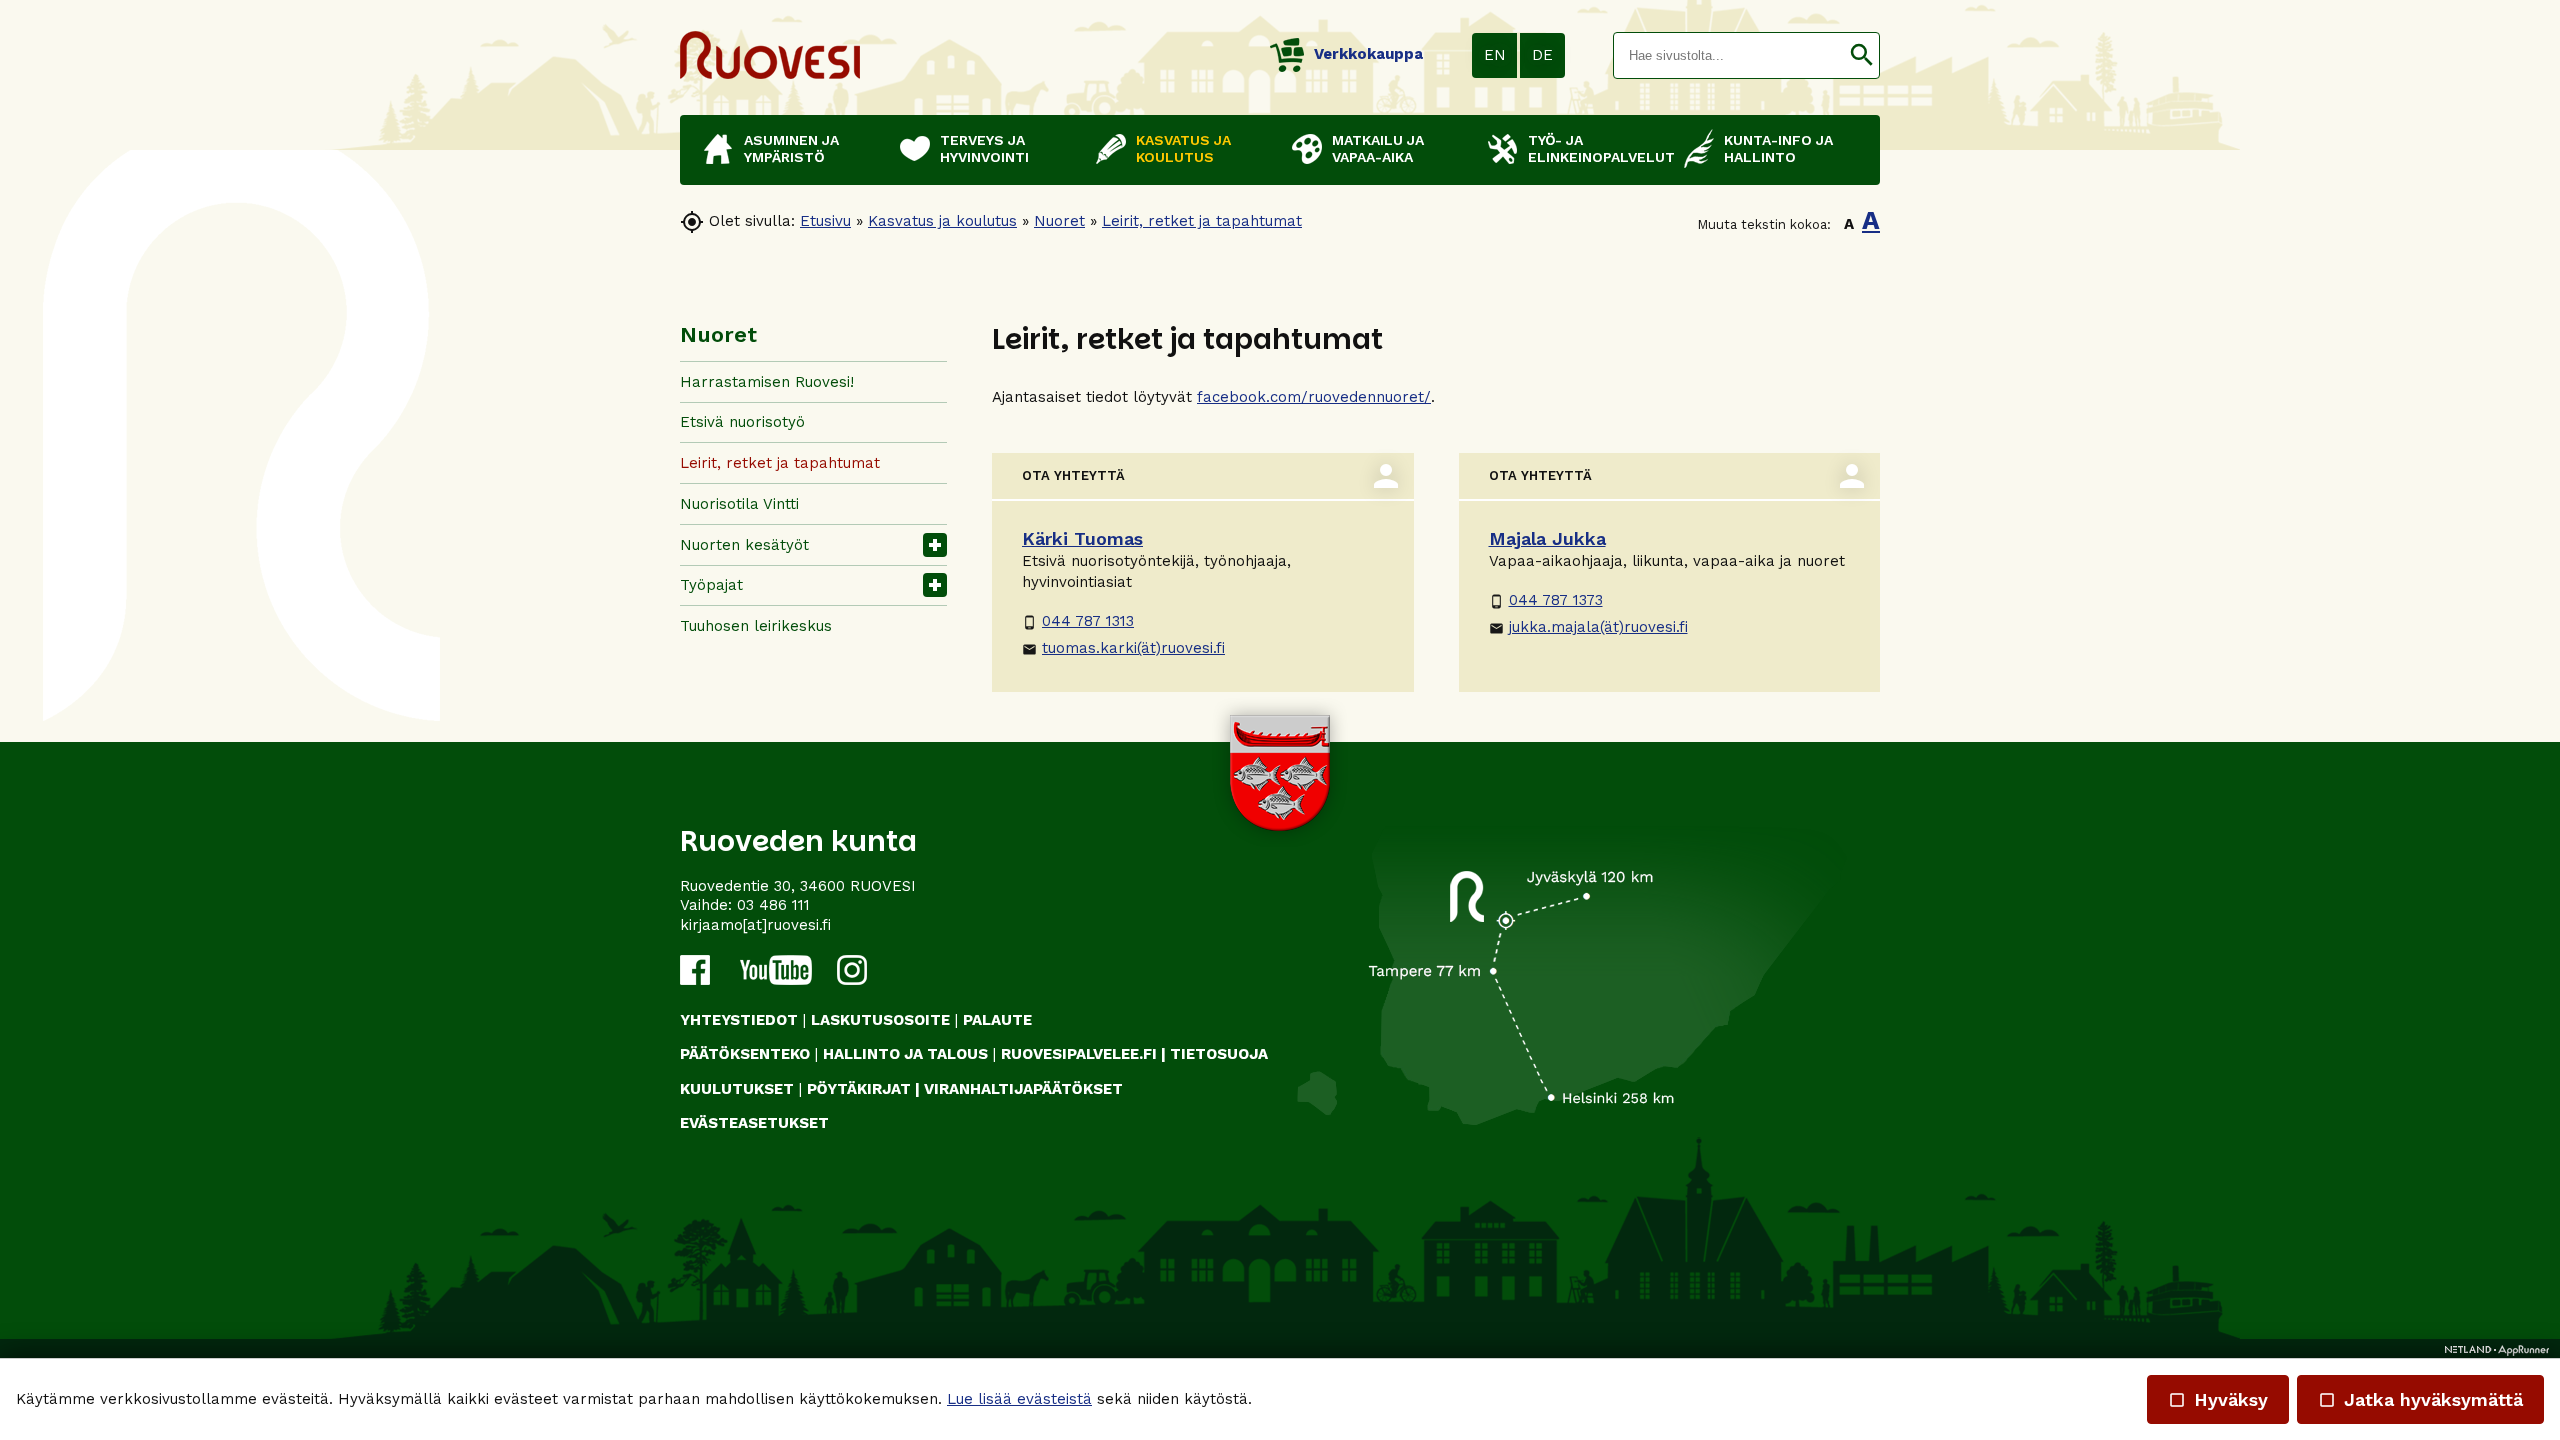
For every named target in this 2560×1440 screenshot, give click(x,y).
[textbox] (1729, 55)
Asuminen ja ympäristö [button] (791, 148)
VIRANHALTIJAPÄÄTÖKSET (1023, 1089)
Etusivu (825, 221)
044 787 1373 (1546, 600)
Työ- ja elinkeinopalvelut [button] (1596, 148)
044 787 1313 (1078, 621)
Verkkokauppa (1368, 54)
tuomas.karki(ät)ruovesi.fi (1123, 648)
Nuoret (1059, 221)
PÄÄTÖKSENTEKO (745, 1054)
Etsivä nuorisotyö (742, 422)
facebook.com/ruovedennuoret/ (1314, 397)
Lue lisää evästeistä (1019, 1399)
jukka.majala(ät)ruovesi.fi (1588, 627)
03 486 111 (773, 905)
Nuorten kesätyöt (744, 545)
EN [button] (1495, 55)
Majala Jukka (1547, 538)
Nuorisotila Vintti (739, 504)
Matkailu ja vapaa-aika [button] (1378, 148)
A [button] (1849, 224)
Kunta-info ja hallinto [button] (1778, 148)
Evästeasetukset (754, 1123)
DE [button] (1542, 55)
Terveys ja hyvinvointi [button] (984, 148)
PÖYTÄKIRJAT (859, 1089)
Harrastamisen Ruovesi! (767, 382)
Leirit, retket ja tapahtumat (1202, 221)
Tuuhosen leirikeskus (756, 626)
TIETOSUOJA (1219, 1054)
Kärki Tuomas (1082, 538)
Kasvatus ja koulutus (942, 221)
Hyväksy (2218, 1399)
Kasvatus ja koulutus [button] (1183, 148)
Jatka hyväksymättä (2420, 1399)
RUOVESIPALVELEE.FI (1079, 1054)
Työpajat (711, 585)
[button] (1861, 55)
